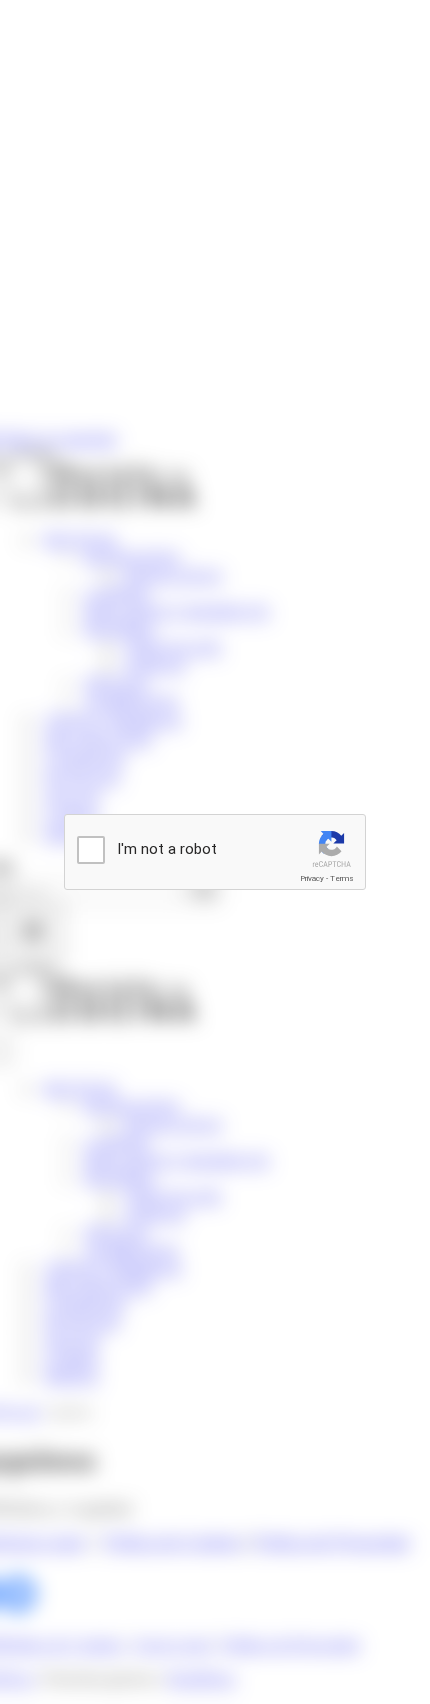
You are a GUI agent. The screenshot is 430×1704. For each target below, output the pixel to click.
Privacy (312, 878)
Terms (342, 878)
